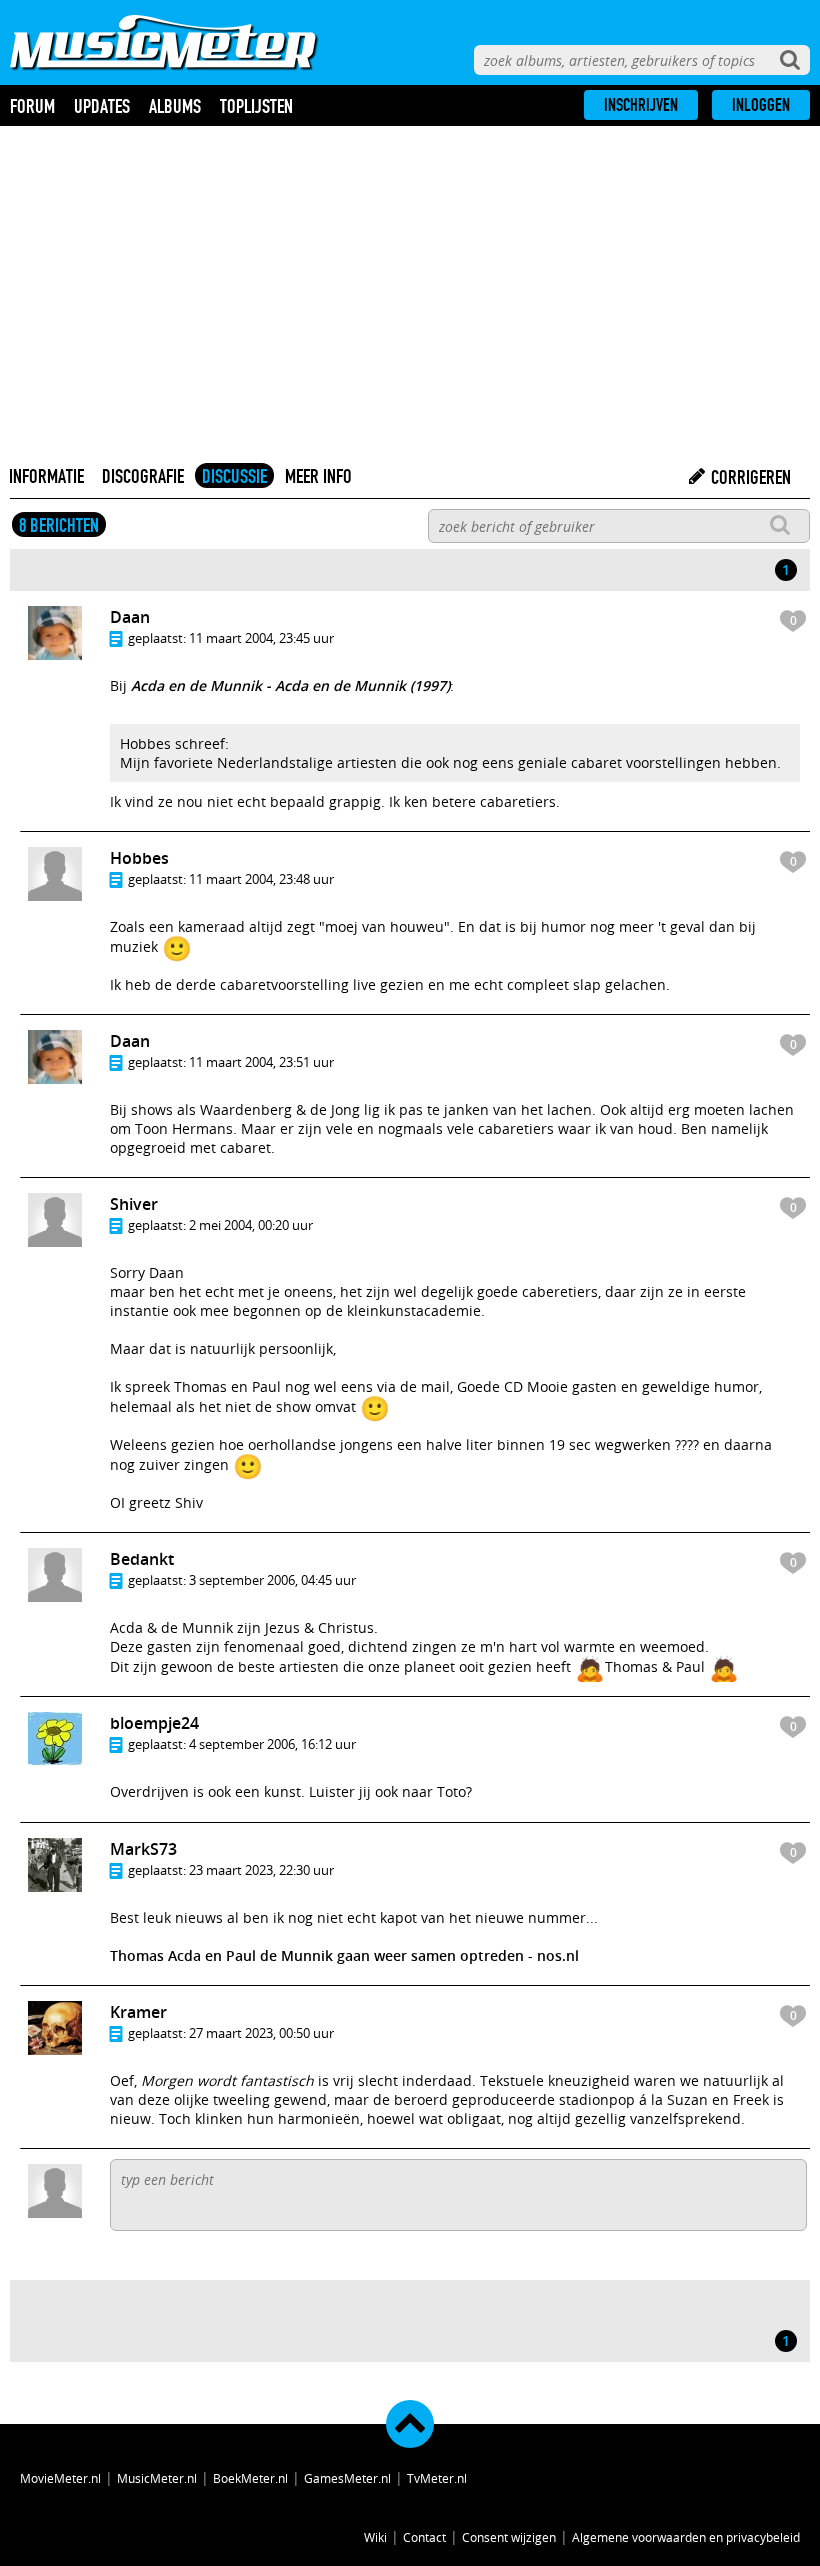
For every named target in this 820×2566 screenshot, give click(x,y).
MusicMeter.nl (157, 2478)
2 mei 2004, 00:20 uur (251, 1225)
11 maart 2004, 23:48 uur (261, 879)
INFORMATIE (46, 476)
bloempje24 (154, 1723)
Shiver (134, 1204)
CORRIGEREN (749, 477)
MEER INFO (318, 476)
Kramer (138, 2012)
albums (175, 106)
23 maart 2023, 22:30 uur (261, 1870)
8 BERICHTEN (59, 525)
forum (32, 106)
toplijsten (256, 106)
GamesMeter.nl (347, 2478)
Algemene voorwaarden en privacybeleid (686, 2537)
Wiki (375, 2537)
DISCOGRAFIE (143, 476)
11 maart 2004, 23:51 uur (261, 1062)
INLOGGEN (761, 105)
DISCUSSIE (234, 476)
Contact (424, 2537)
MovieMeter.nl (60, 2478)
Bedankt (142, 1559)
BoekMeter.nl (250, 2478)
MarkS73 (143, 1849)
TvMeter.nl (437, 2478)
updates (102, 106)
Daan (130, 617)
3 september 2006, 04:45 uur (272, 1580)
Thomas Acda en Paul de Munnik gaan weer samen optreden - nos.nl (344, 1955)
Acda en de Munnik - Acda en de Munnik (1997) (290, 685)
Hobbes (139, 858)
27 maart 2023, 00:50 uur (261, 2033)
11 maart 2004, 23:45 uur (261, 638)
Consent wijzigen (509, 2537)
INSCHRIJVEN (641, 105)
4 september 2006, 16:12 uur (272, 1744)
